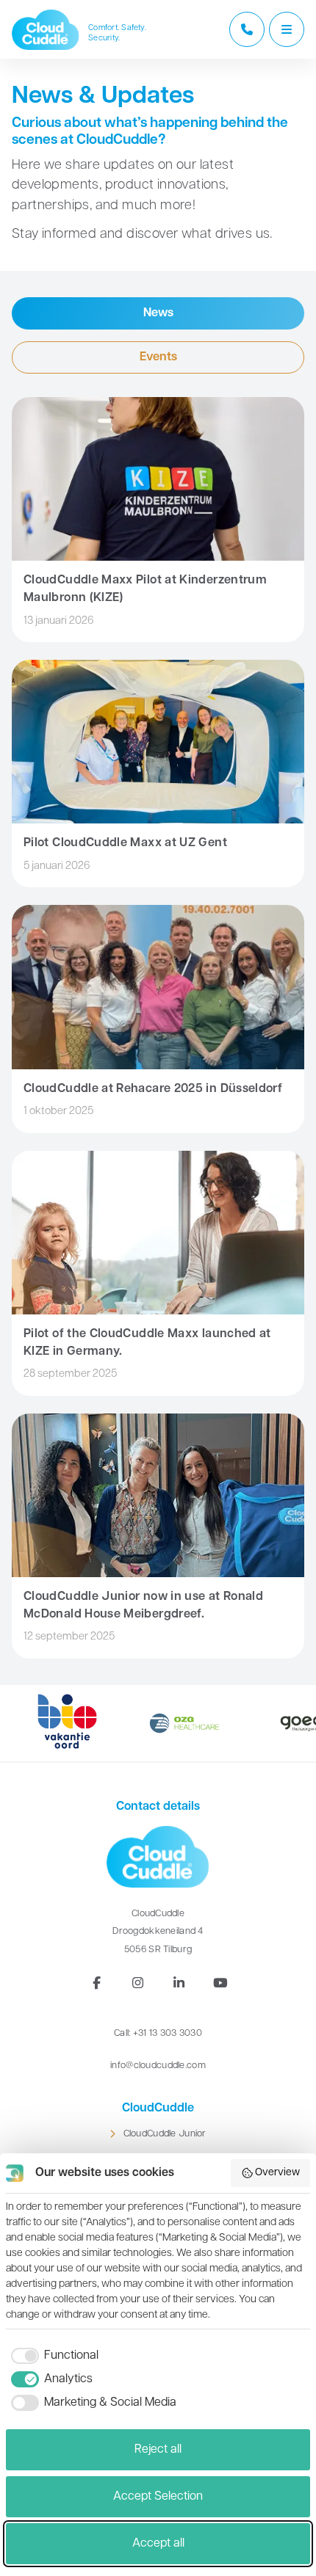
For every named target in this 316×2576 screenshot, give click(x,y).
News (158, 313)
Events (158, 357)
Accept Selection (158, 2497)
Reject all (158, 2450)
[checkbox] (52, 2356)
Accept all (158, 2544)
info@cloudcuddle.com (158, 2066)
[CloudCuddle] (46, 30)
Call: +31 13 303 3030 (158, 2033)
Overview (277, 2173)
